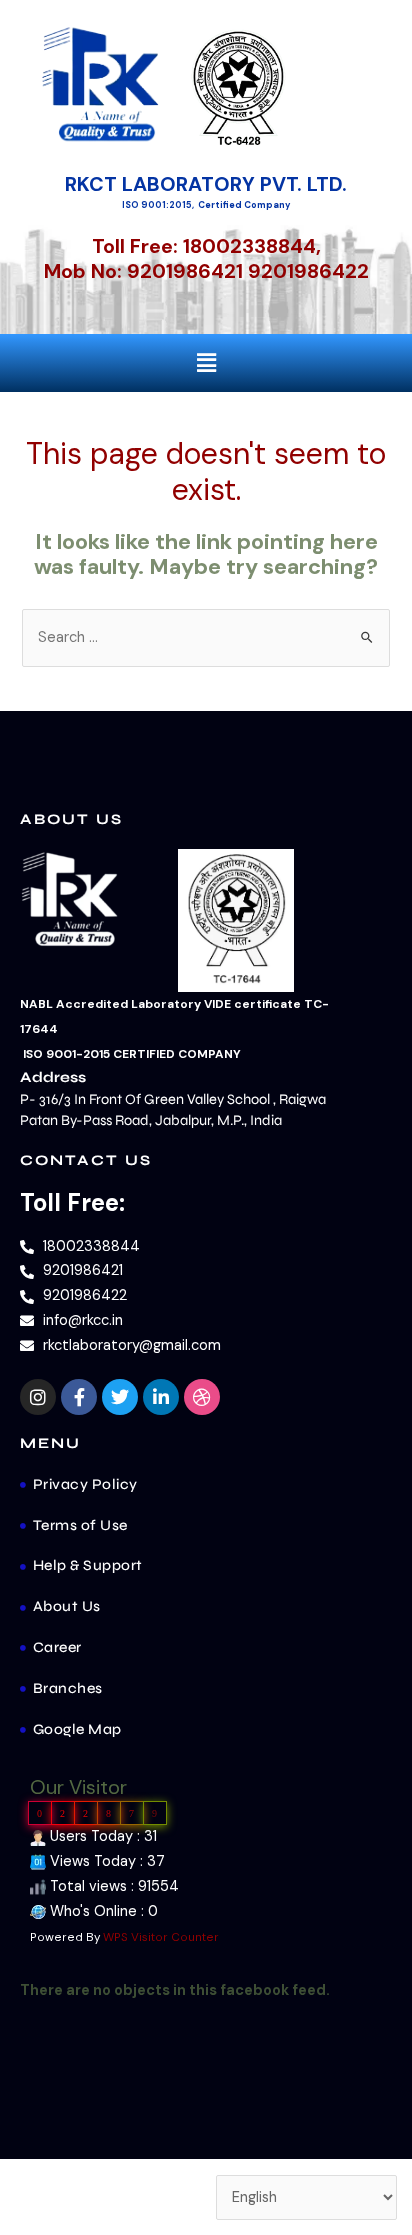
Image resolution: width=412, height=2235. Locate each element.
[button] (206, 363)
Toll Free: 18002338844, (206, 246)
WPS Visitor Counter (161, 1937)
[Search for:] (205, 637)
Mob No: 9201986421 (143, 271)
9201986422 (308, 271)
